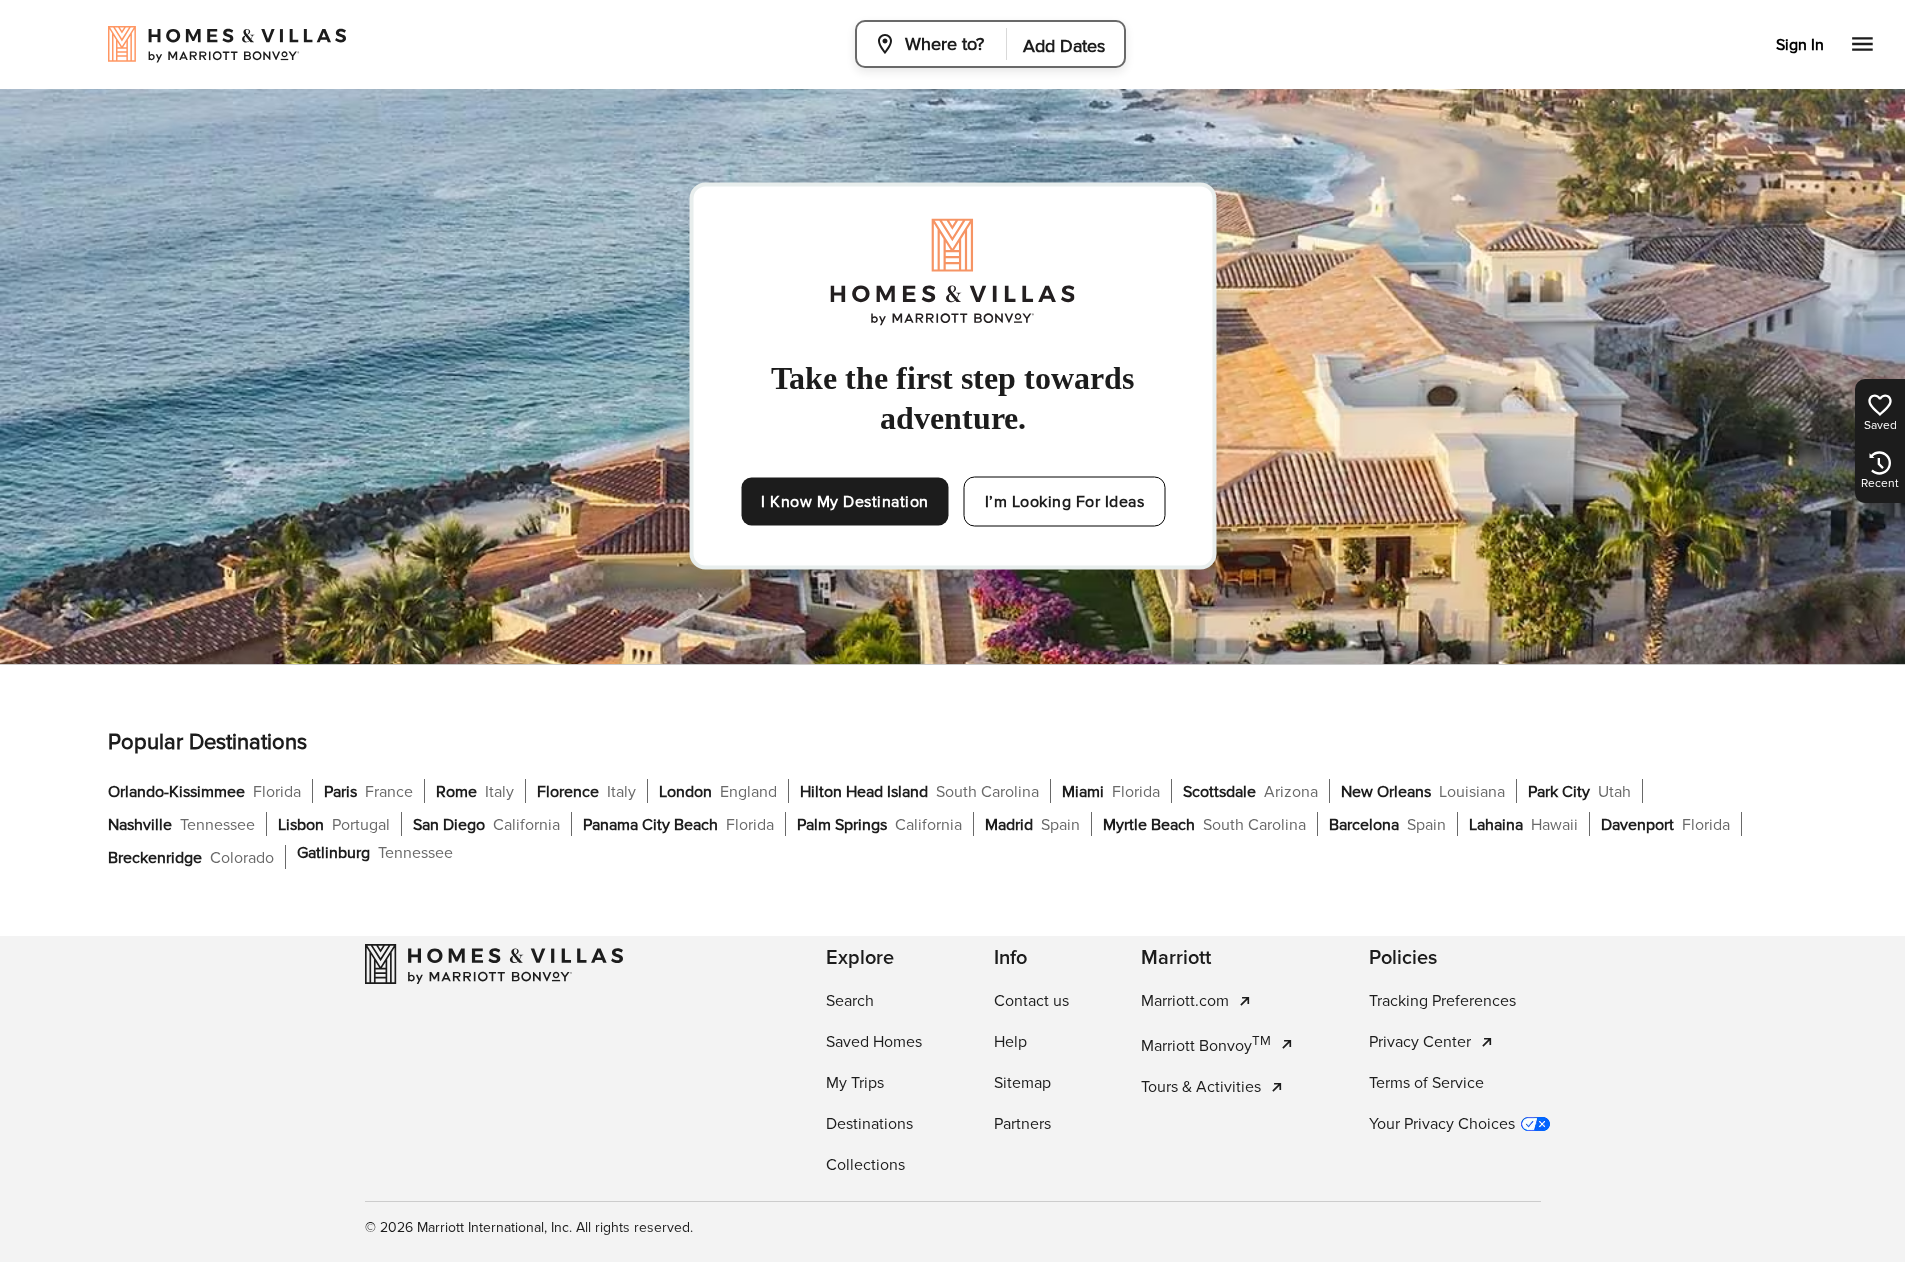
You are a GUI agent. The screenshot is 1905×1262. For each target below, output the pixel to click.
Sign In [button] (1800, 45)
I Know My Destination (845, 502)
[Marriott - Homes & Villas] (494, 964)
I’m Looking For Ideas (1065, 502)
